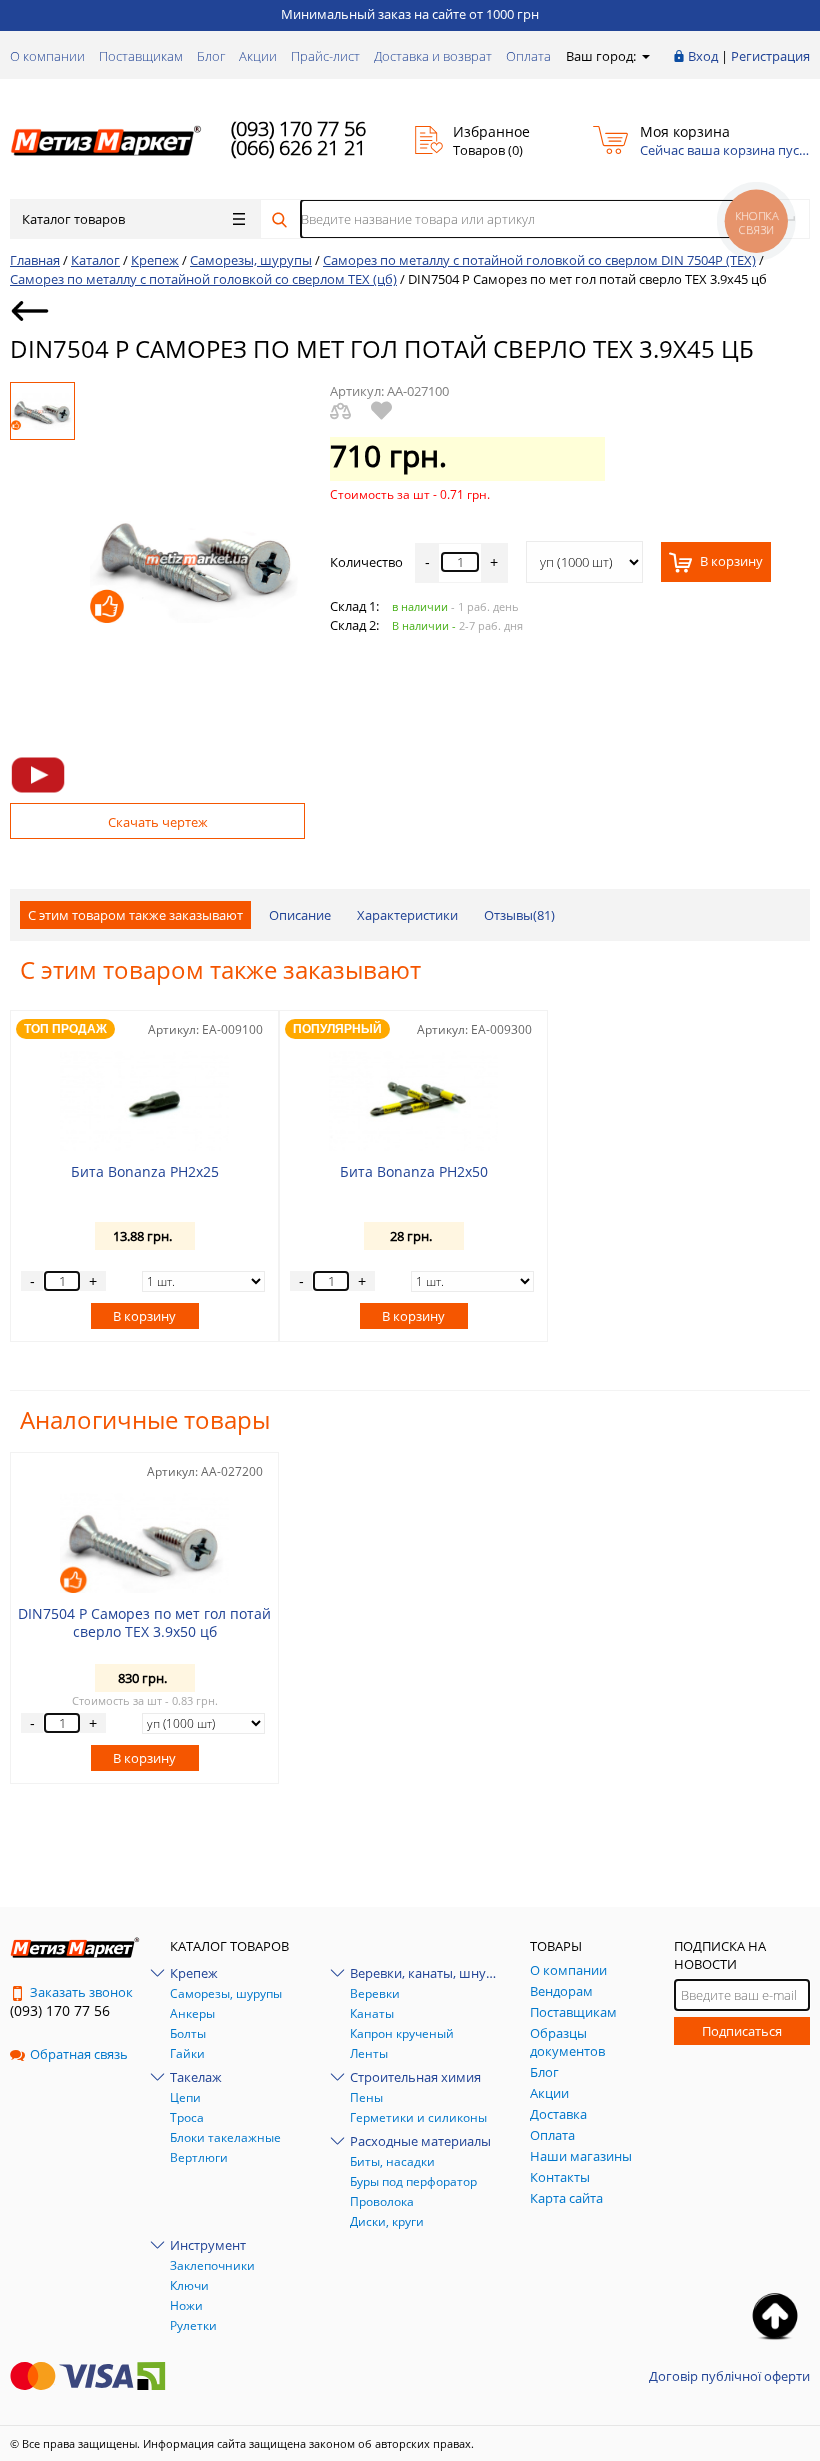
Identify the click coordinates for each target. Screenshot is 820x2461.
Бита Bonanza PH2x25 (145, 1171)
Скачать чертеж (158, 822)
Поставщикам (141, 56)
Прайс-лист (325, 56)
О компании (47, 56)
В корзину (730, 562)
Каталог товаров (73, 219)
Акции (258, 56)
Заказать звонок (81, 1992)
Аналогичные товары (145, 1419)
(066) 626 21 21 (298, 147)
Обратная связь (79, 2054)
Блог (211, 56)
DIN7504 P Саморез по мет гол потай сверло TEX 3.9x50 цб (144, 1622)
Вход (703, 56)
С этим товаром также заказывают (135, 915)
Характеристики (407, 915)
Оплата (528, 56)
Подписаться (742, 2031)
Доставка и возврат (433, 56)
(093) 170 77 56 (298, 128)
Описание (300, 915)
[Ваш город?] (644, 56)
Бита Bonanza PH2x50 (414, 1171)
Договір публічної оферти (729, 2376)
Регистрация (770, 56)
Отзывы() (519, 915)
